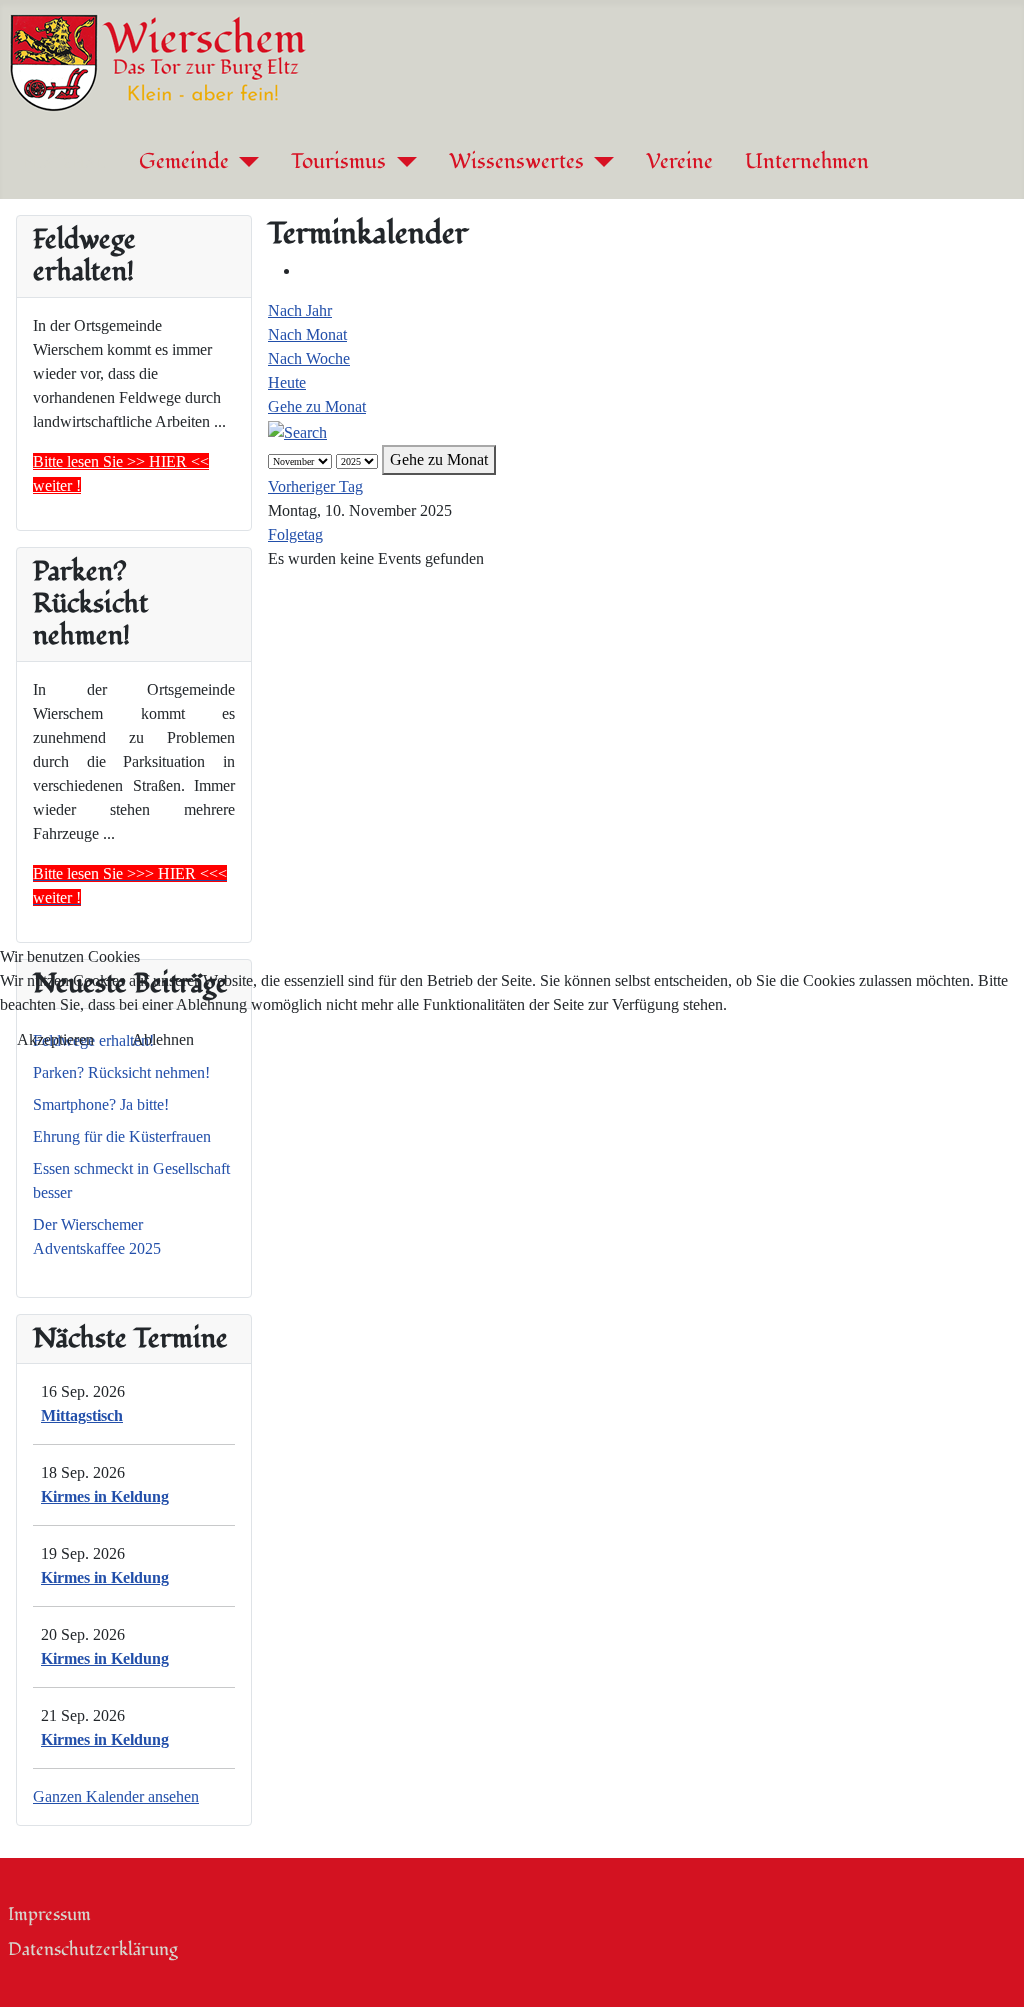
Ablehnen (163, 1039)
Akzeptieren (55, 1039)
